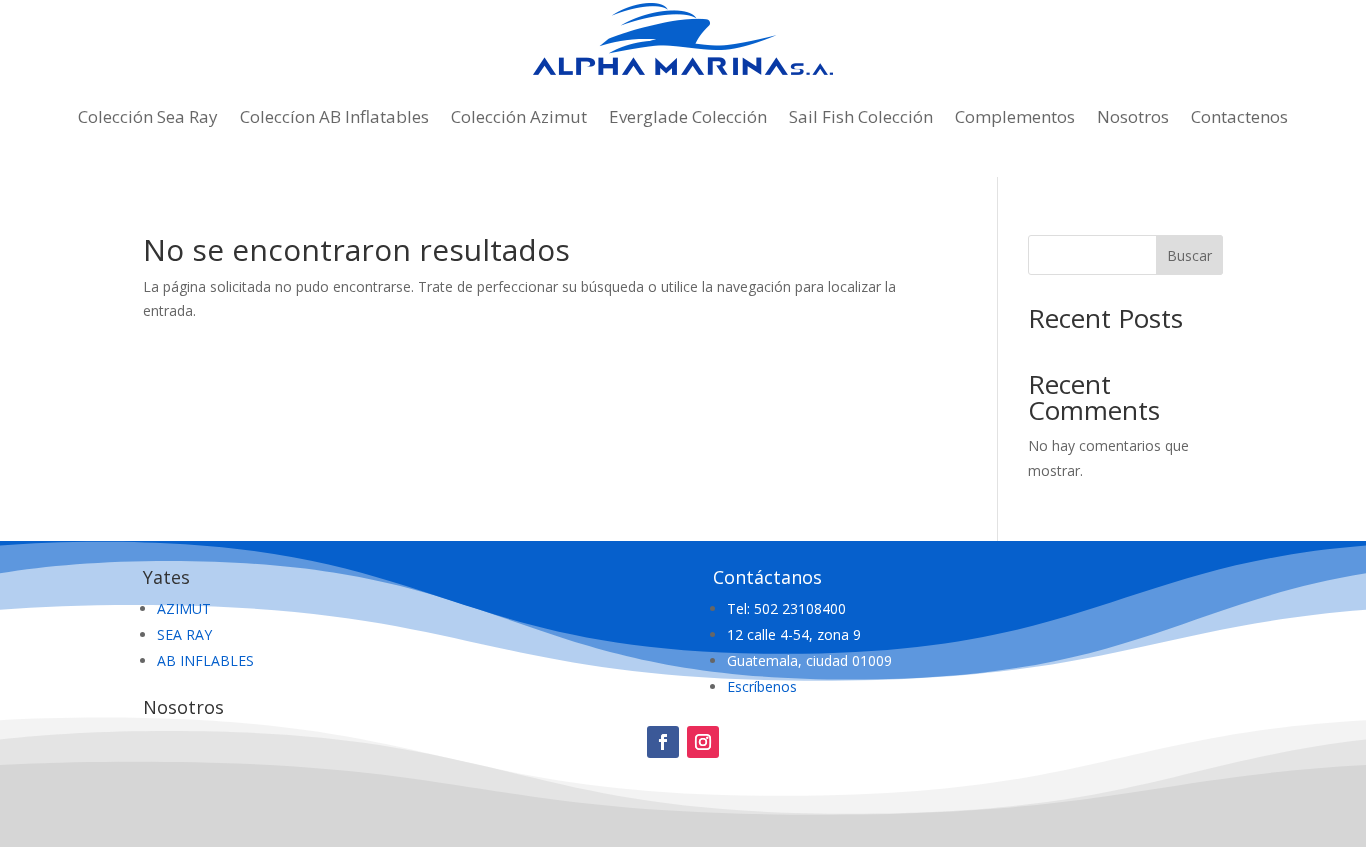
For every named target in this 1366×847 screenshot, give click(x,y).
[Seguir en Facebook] (663, 742)
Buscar (1189, 255)
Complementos (1015, 116)
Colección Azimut (519, 116)
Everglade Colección (688, 116)
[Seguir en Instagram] (703, 742)
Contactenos (1239, 116)
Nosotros (1133, 116)
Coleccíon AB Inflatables (334, 116)
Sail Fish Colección (861, 116)
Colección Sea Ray (148, 116)
